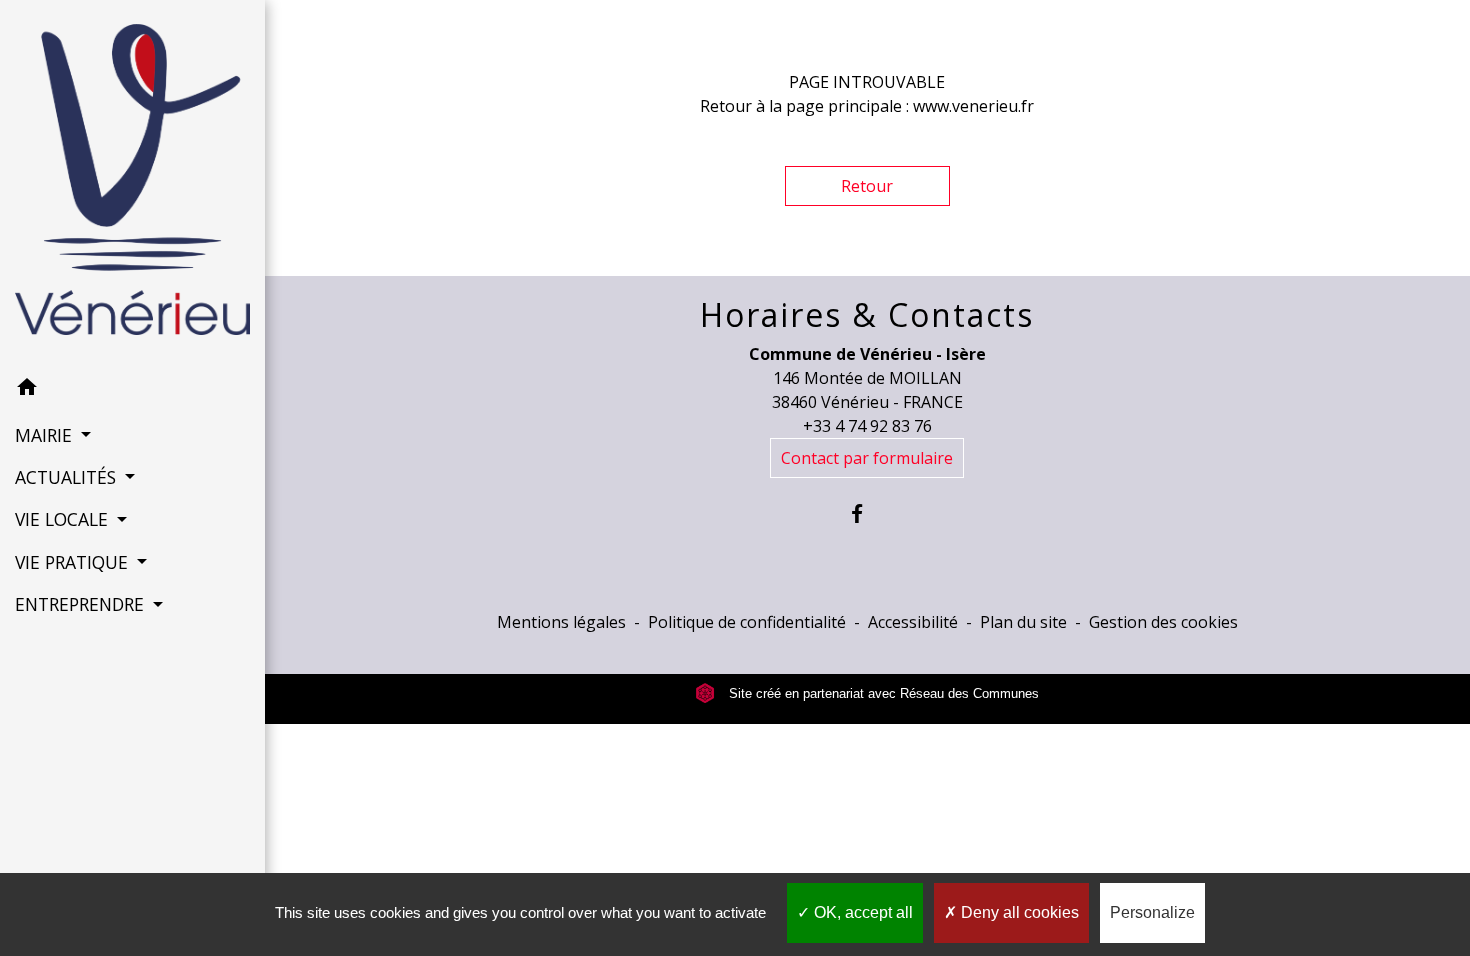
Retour (867, 186)
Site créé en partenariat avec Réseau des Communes (882, 693)
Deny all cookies (1018, 912)
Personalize (1152, 912)
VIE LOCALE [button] (64, 519)
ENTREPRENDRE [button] (82, 604)
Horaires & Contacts (867, 315)
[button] (132, 390)
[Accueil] (132, 183)
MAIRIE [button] (46, 435)
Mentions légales (561, 622)
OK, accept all (861, 912)
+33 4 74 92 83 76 (867, 426)
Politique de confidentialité (747, 622)
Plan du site (1023, 622)
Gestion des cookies (1163, 622)
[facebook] (867, 513)
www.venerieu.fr (973, 106)
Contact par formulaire (867, 458)
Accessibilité (913, 622)
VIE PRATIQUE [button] (74, 562)
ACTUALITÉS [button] (68, 477)
